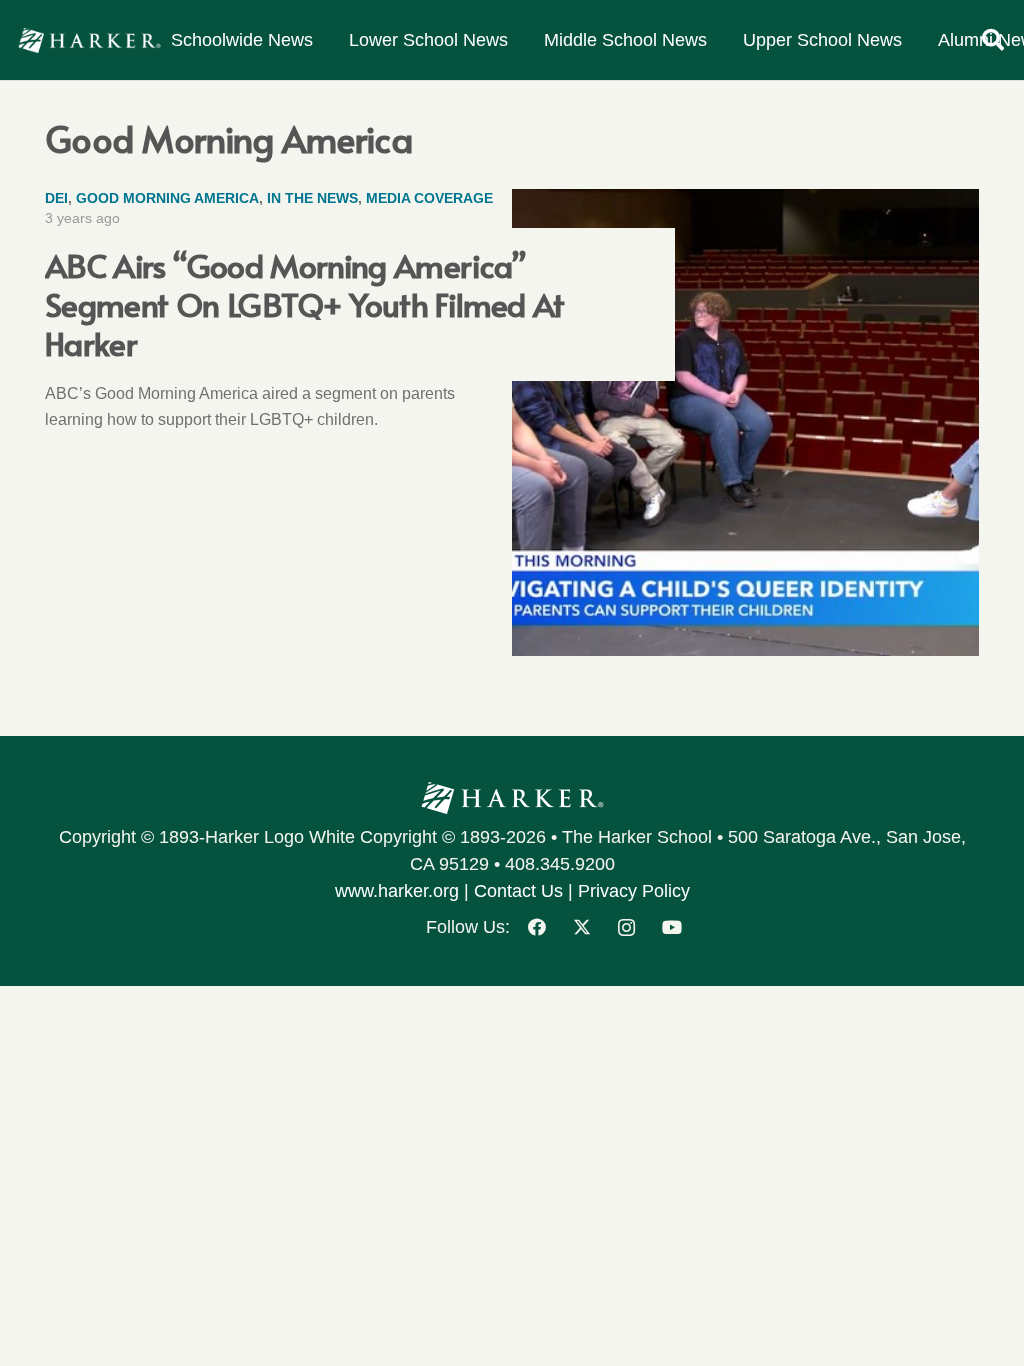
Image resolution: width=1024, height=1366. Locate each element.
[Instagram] (626, 927)
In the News (312, 198)
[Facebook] (536, 927)
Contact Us (518, 891)
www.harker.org (397, 891)
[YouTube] (671, 927)
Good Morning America (167, 198)
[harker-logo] (89, 40)
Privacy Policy (634, 891)
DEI (56, 198)
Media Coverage (429, 198)
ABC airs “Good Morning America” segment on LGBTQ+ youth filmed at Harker (305, 303)
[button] (993, 40)
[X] (581, 927)
